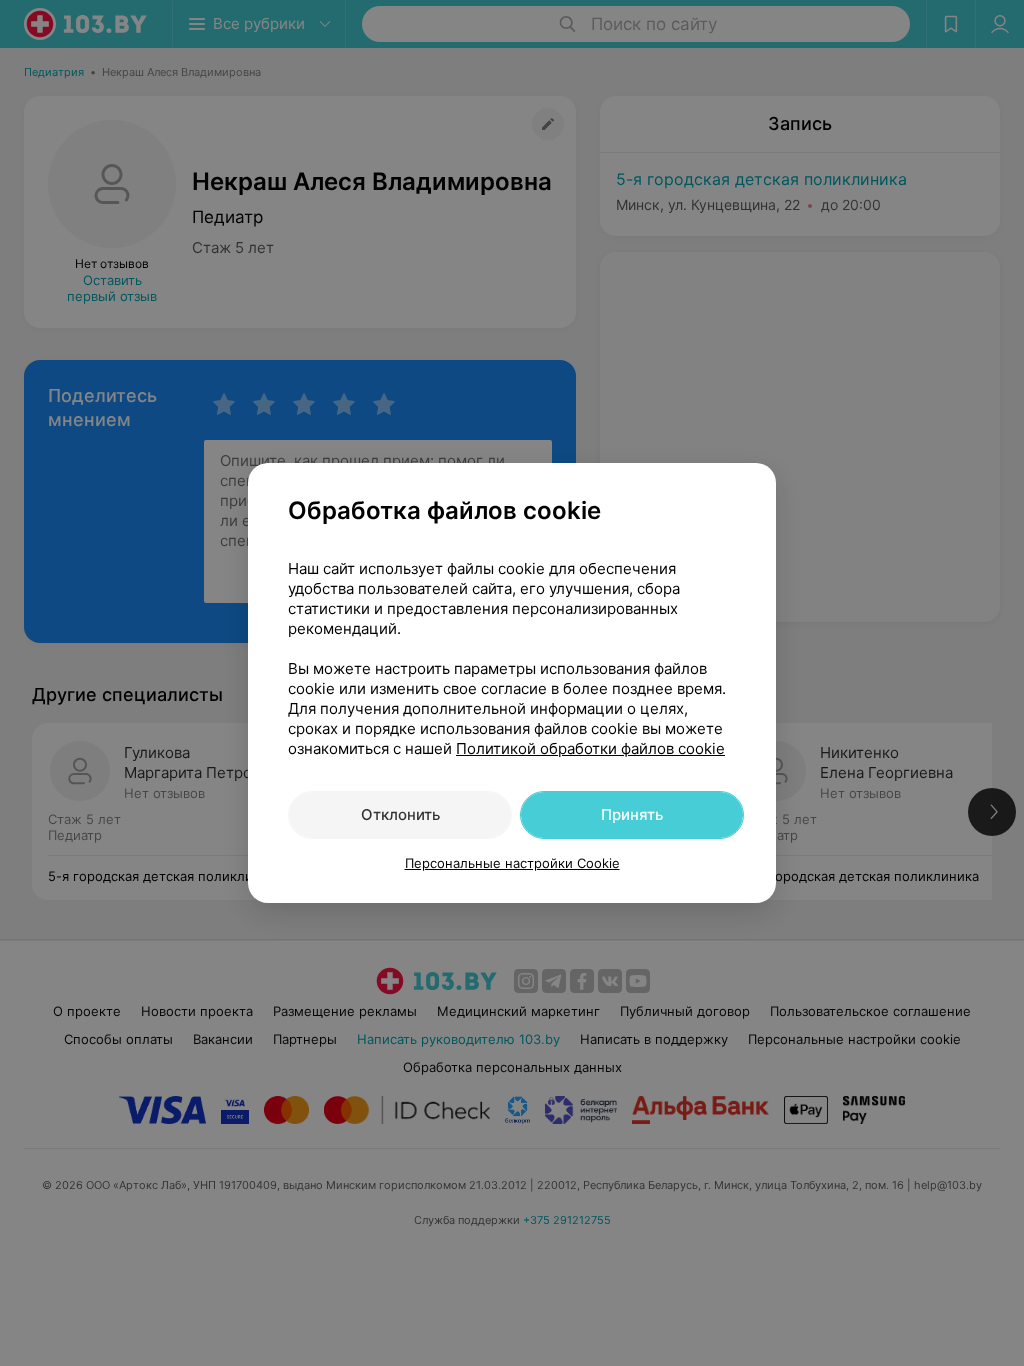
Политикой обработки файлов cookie (590, 748)
